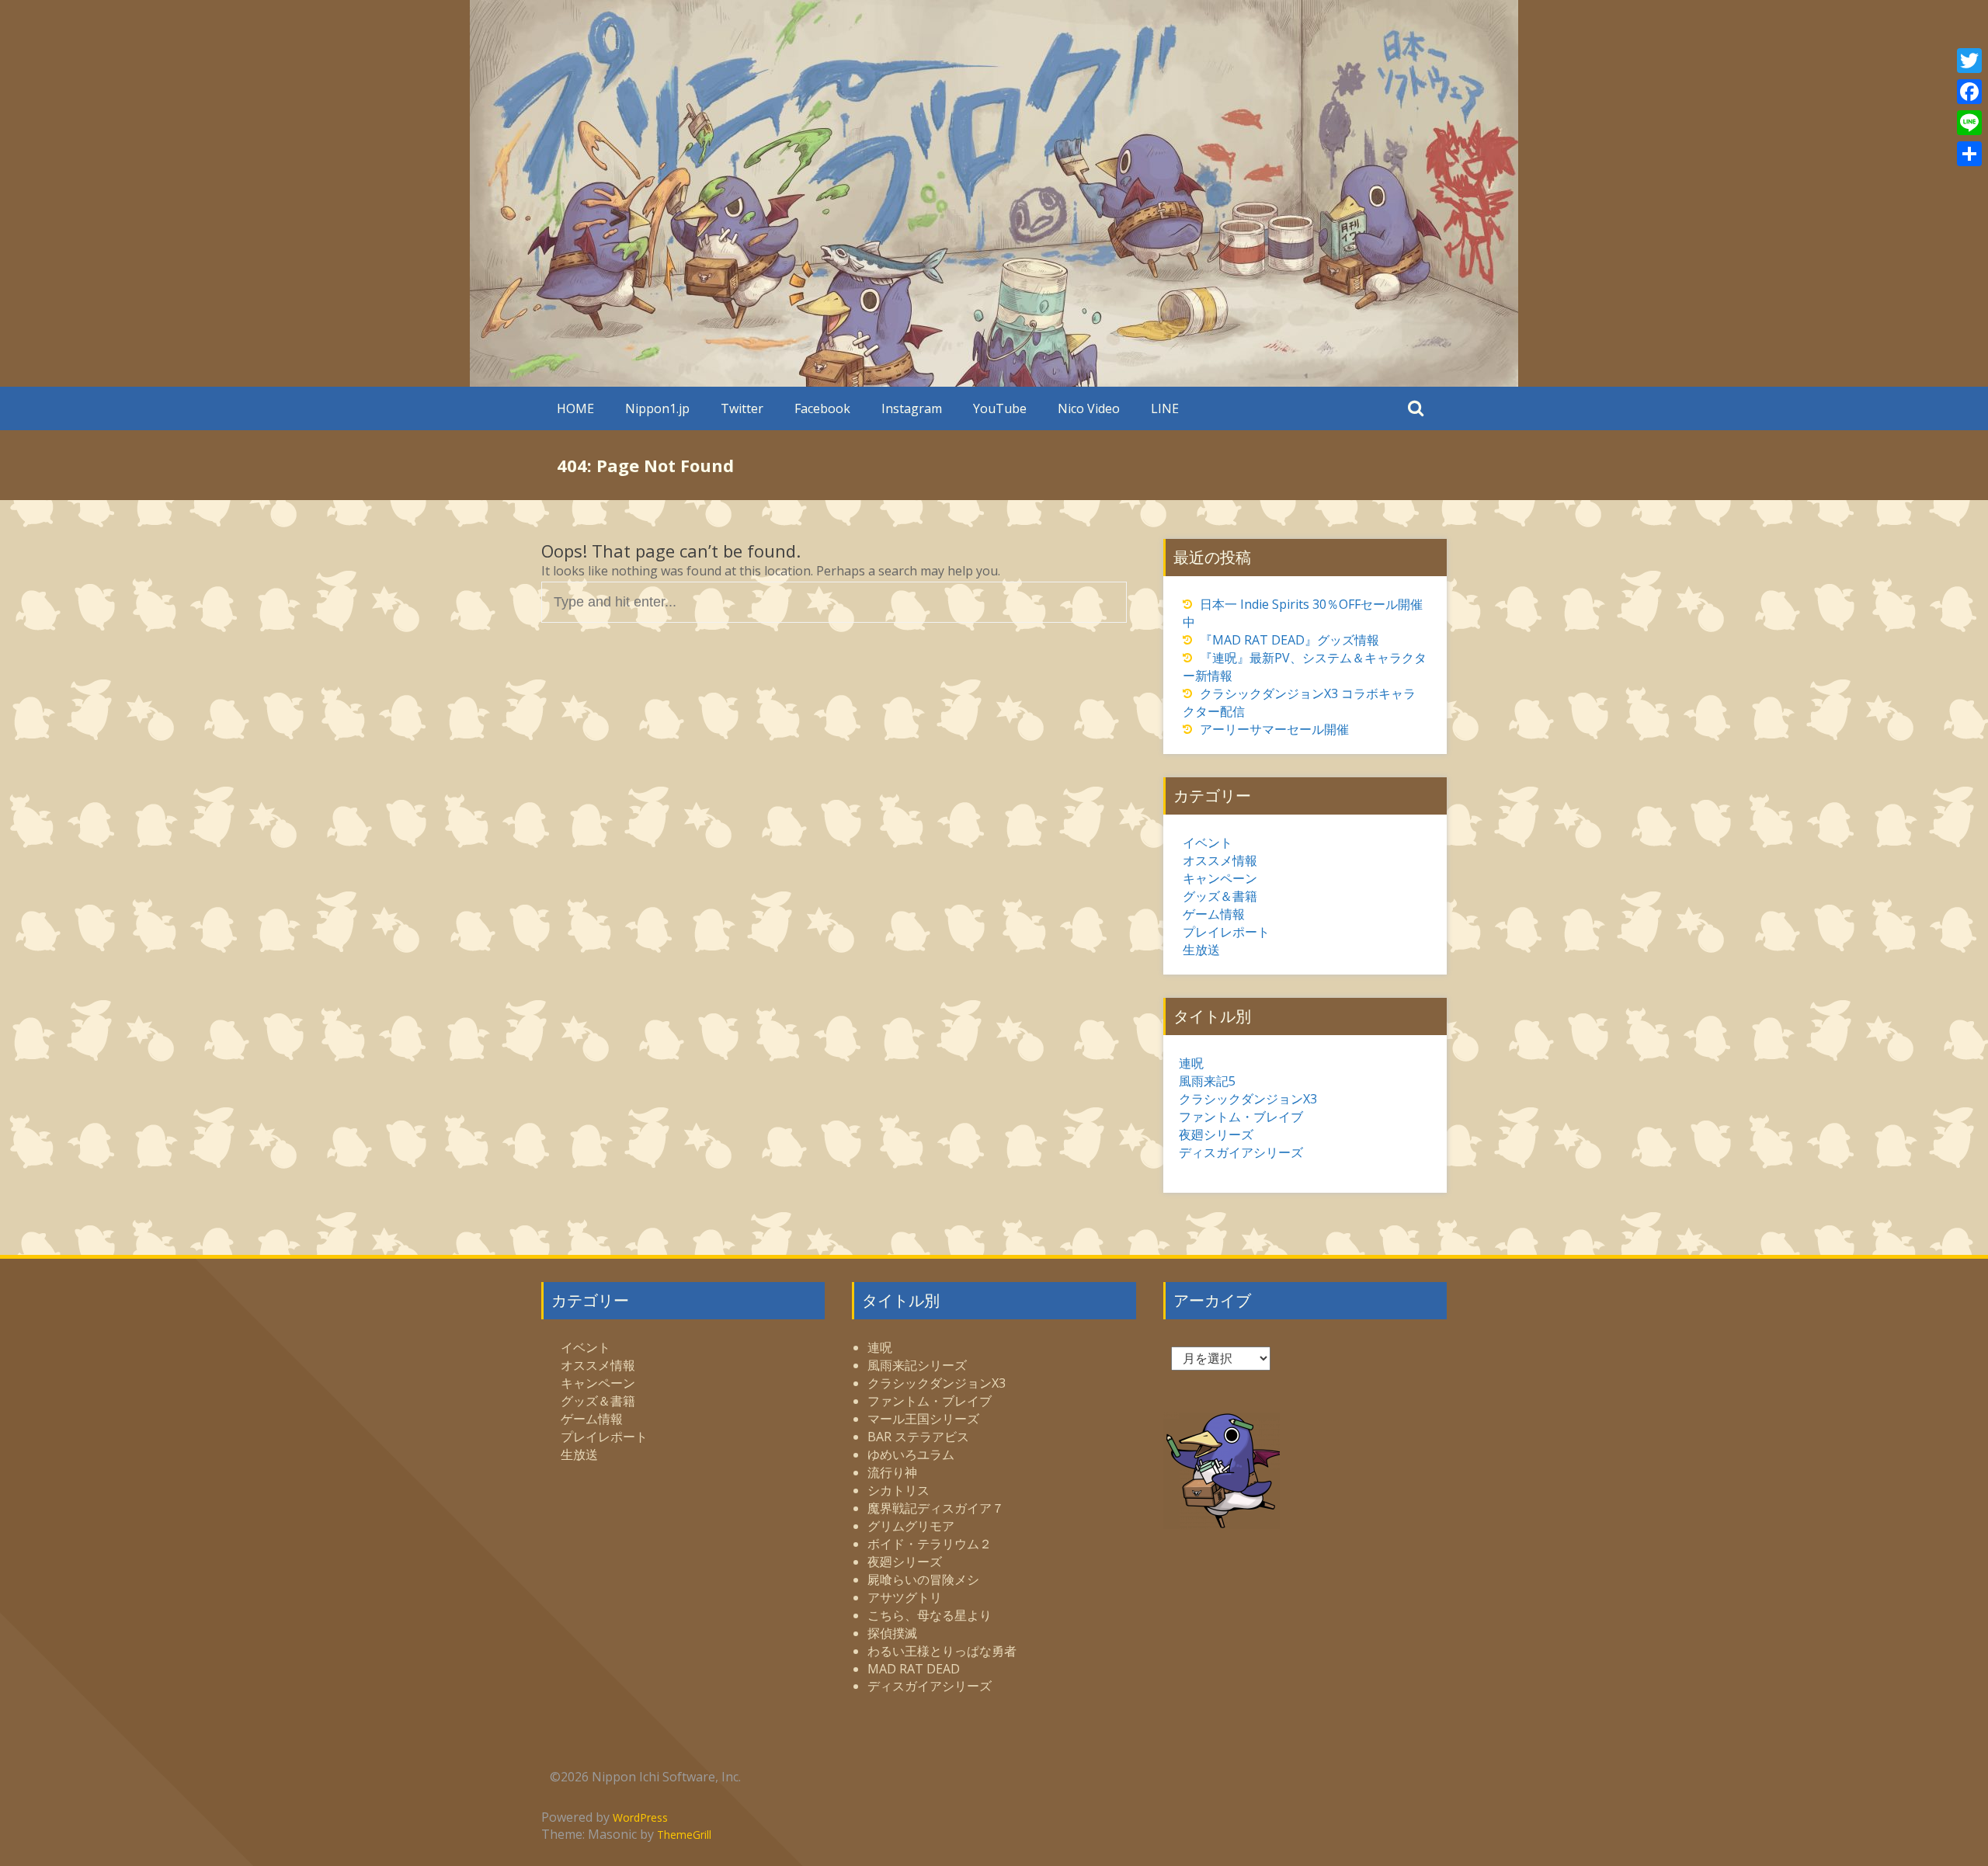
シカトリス (898, 1490)
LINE (1165, 408)
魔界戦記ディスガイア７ (936, 1508)
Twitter (742, 408)
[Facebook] (1969, 92)
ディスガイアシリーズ (1241, 1152)
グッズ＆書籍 (1220, 896)
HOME (575, 408)
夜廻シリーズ (1216, 1135)
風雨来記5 (1207, 1081)
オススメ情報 (1220, 860)
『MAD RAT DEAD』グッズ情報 (1289, 640)
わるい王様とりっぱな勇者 (942, 1651)
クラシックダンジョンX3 (1248, 1099)
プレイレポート (1226, 932)
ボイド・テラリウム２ (930, 1544)
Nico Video (1089, 408)
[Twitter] (1969, 61)
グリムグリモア (911, 1526)
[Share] (1969, 154)
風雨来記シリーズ (917, 1365)
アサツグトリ (905, 1597)
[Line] (1969, 123)
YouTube (1000, 408)
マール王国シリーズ (923, 1419)
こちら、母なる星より (930, 1615)
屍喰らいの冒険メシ (923, 1579)
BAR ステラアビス (918, 1437)
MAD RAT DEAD (914, 1669)
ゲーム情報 (1214, 914)
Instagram (912, 408)
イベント (1208, 843)
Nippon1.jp (657, 408)
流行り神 (892, 1472)
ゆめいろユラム (911, 1454)
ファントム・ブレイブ (1241, 1117)
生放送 (1201, 950)
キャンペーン (1220, 878)
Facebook (822, 408)
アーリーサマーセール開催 (1274, 729)
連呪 (1191, 1063)
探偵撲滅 (892, 1633)
